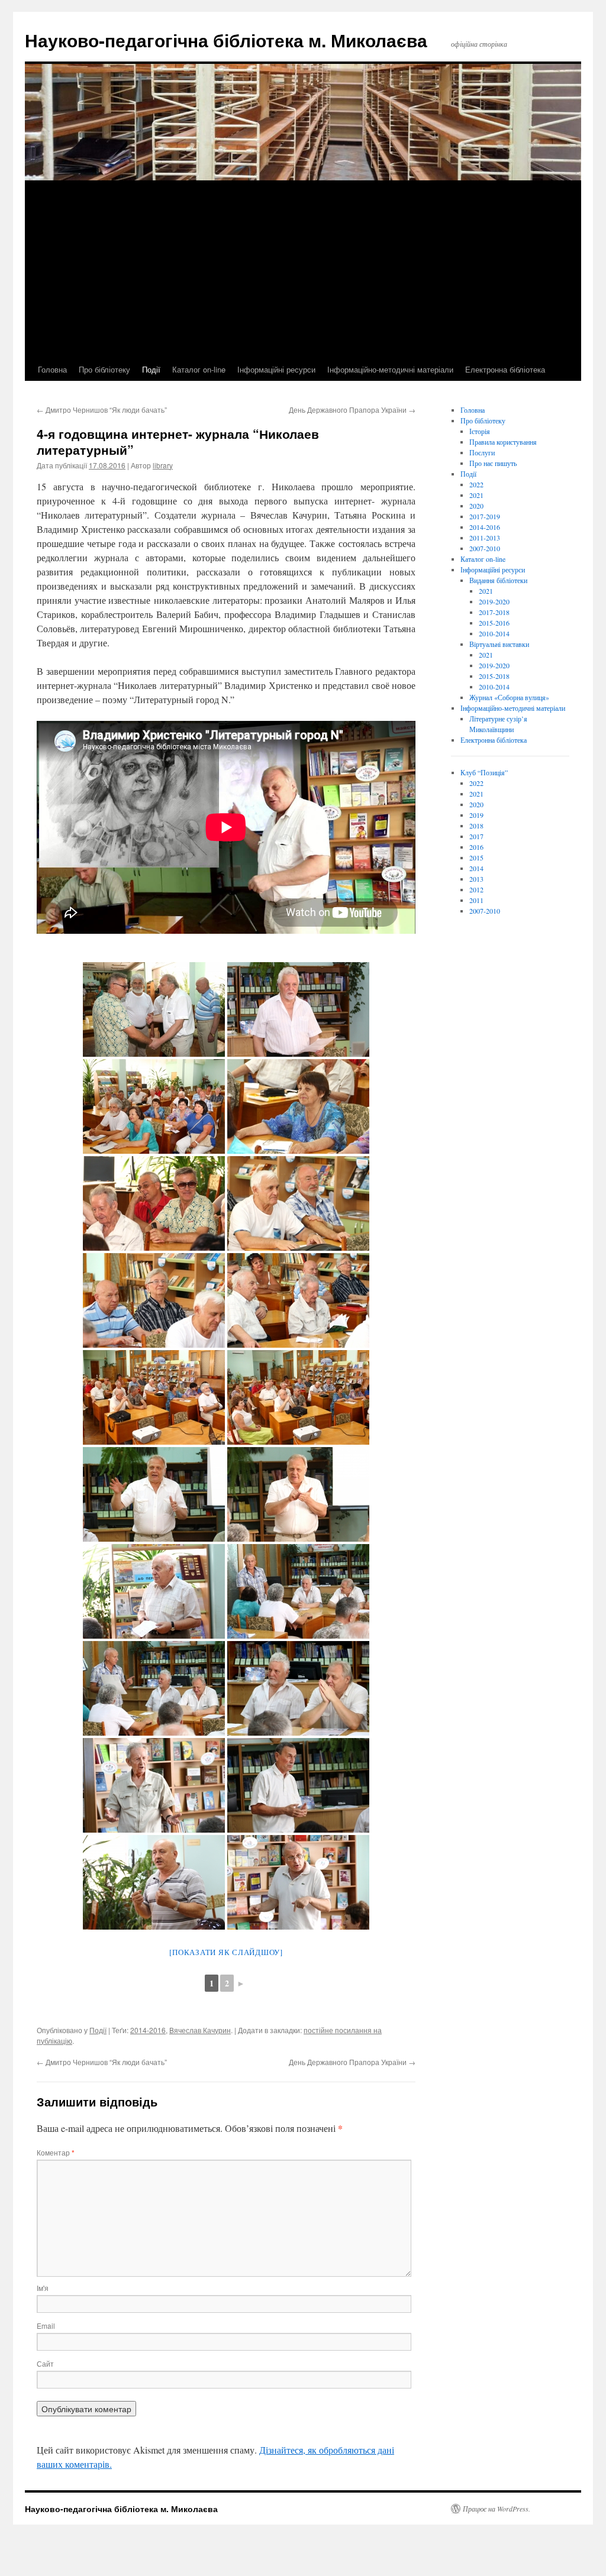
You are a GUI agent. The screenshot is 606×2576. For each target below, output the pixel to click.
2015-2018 (494, 676)
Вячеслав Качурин (200, 2030)
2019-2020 (494, 601)
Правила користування (503, 442)
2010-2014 (494, 633)
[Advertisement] (303, 270)
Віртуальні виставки (499, 644)
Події (151, 369)
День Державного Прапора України (352, 410)
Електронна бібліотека (505, 369)
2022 (476, 484)
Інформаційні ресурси (276, 369)
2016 (476, 847)
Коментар (56, 2152)
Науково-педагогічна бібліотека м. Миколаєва (226, 40)
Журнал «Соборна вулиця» (509, 697)
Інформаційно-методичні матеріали (390, 369)
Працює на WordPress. (497, 2509)
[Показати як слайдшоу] (226, 1952)
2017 (476, 836)
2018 (476, 826)
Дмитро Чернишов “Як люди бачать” (102, 410)
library (163, 465)
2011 (476, 900)
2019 (476, 815)
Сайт (45, 2363)
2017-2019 (485, 516)
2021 (476, 495)
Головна (52, 369)
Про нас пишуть (493, 463)
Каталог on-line (199, 369)
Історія (480, 431)
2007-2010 (485, 548)
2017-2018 (494, 612)
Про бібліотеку (104, 369)
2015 (476, 857)
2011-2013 (485, 538)
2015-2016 (494, 623)
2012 (476, 889)
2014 (476, 868)
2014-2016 (148, 2030)
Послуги (482, 452)
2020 (476, 506)
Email (46, 2326)
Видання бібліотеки (498, 580)
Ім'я (43, 2288)
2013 (476, 879)
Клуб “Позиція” (484, 772)
